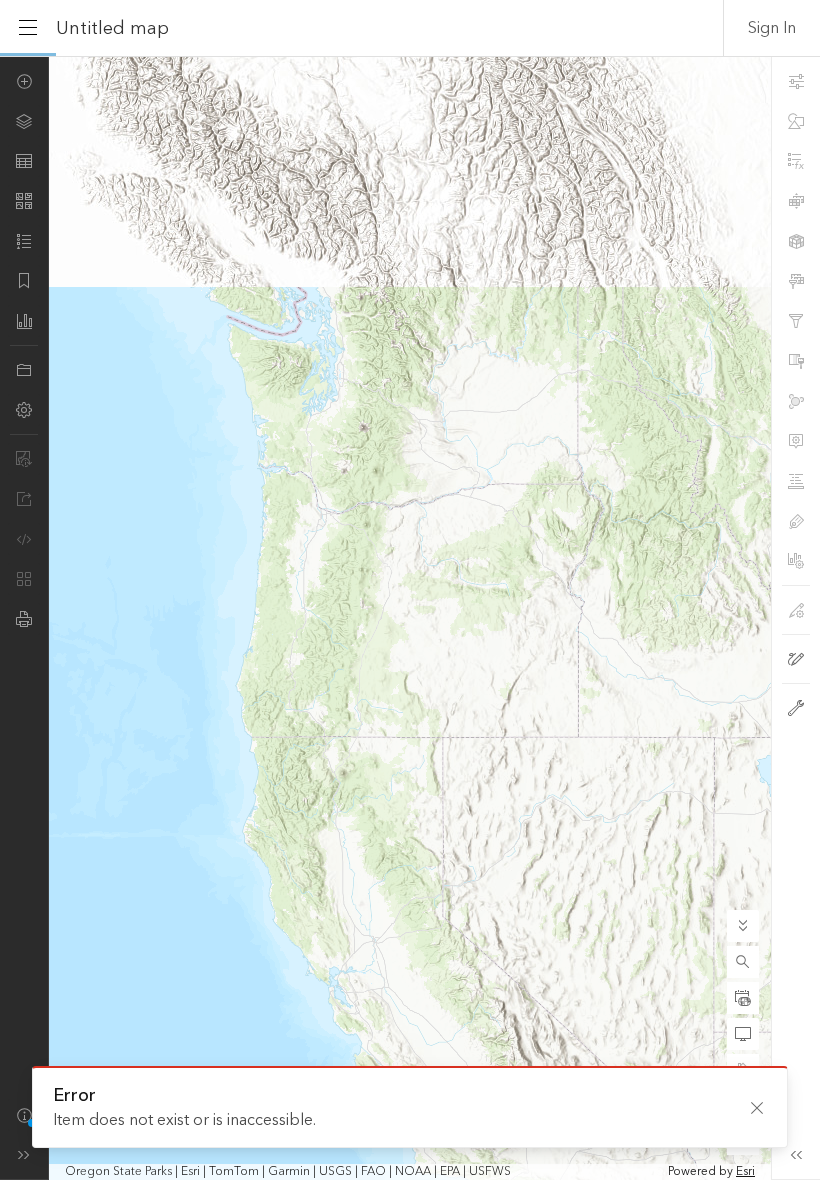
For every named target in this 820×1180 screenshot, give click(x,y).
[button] (743, 962)
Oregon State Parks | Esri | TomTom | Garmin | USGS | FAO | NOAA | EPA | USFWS (288, 1172)
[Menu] (28, 28)
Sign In (772, 28)
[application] (410, 618)
